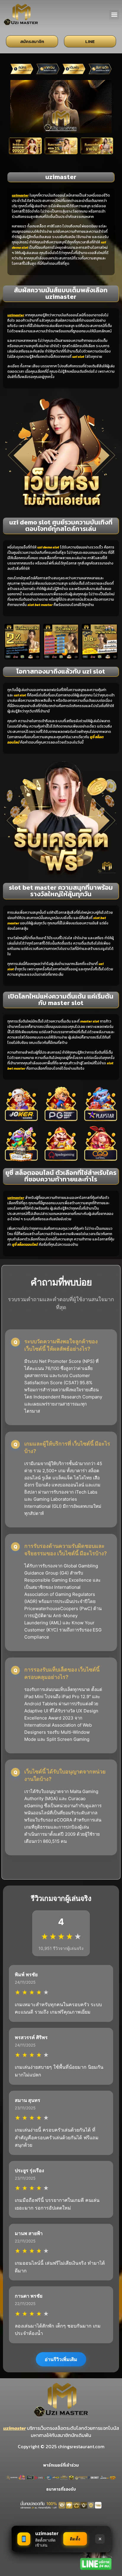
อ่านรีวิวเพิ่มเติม (61, 2359)
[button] (114, 15)
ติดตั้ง (75, 2539)
